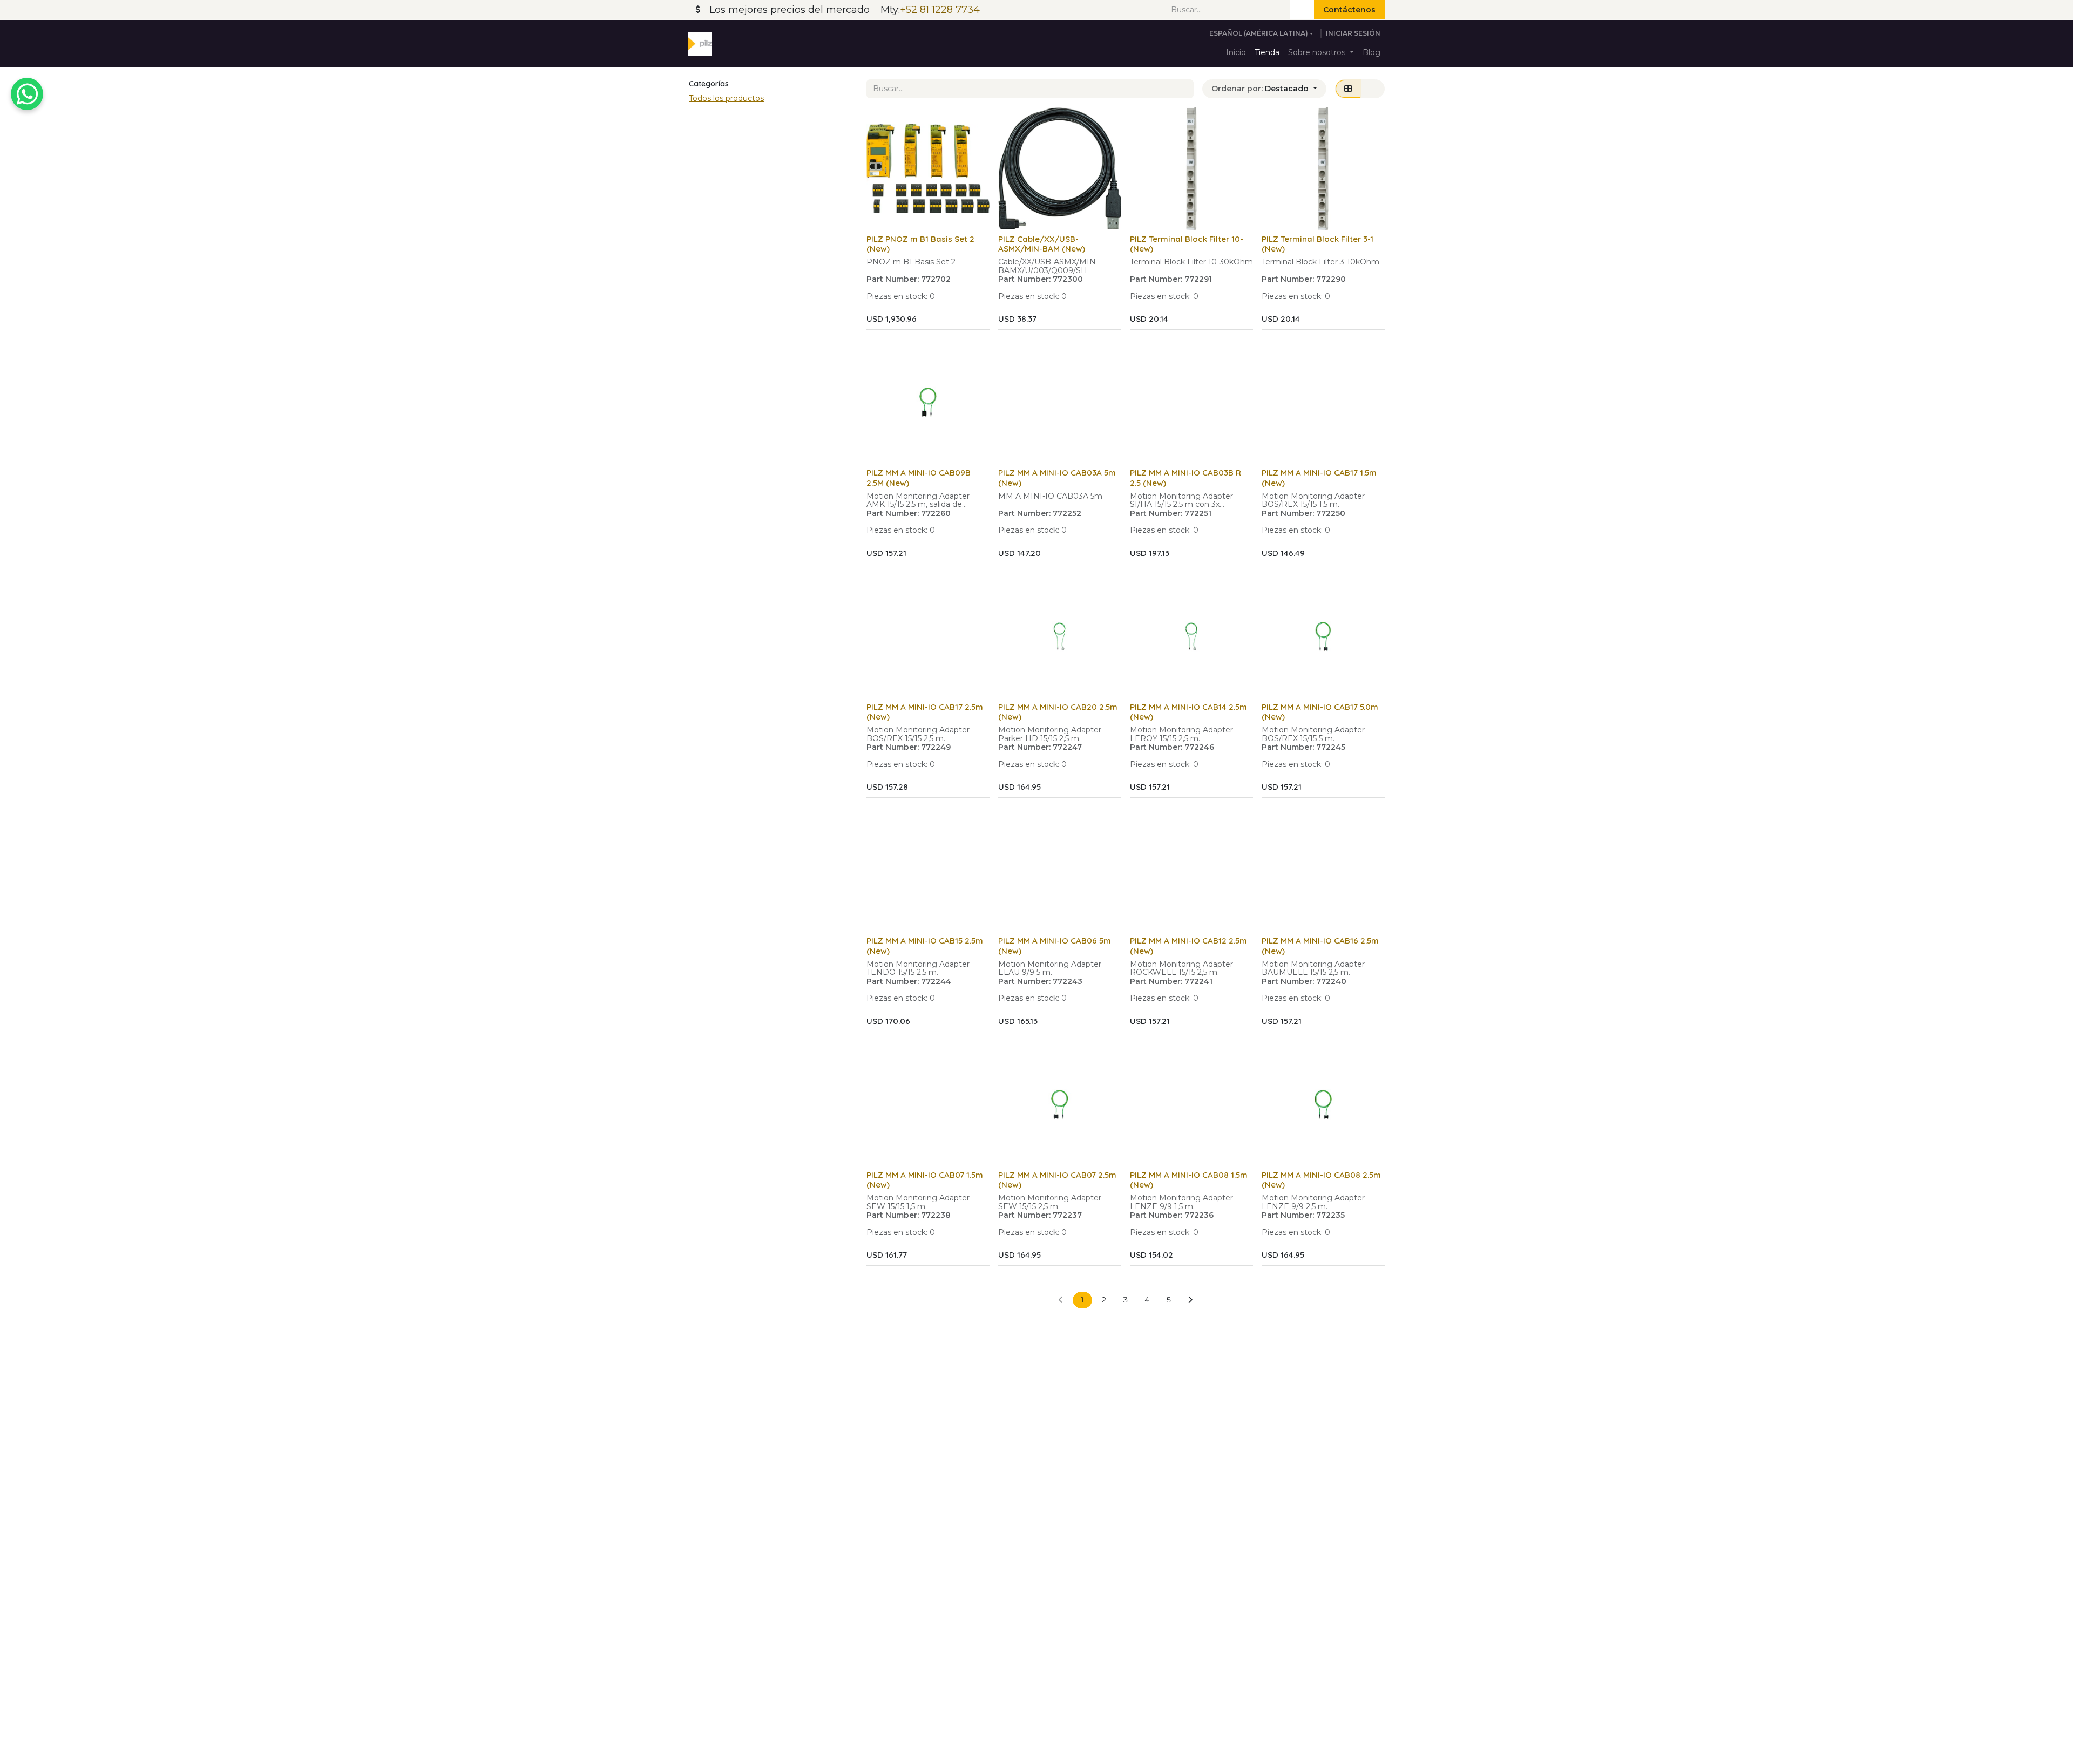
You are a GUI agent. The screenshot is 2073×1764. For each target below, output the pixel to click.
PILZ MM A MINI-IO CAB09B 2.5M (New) (919, 477)
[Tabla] (1348, 89)
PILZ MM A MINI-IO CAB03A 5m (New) (1057, 477)
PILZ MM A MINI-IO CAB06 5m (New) (1055, 945)
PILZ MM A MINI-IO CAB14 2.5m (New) (1188, 712)
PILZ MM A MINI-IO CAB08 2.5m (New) (1321, 1180)
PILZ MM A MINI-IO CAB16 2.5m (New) (1320, 945)
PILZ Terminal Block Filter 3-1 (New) (1317, 244)
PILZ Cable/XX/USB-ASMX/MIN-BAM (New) (1042, 244)
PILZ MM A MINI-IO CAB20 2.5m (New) (1058, 712)
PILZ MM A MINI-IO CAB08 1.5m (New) (1189, 1180)
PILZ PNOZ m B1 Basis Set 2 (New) (920, 244)
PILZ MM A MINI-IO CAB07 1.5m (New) (925, 1180)
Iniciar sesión (1353, 33)
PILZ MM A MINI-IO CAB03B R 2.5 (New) (1185, 477)
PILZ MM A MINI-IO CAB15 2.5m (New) (925, 945)
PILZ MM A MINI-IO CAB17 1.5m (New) (1319, 477)
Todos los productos (726, 98)
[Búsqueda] (1302, 10)
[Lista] (1373, 89)
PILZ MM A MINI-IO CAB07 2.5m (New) (1057, 1180)
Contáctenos (1349, 10)
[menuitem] (1236, 53)
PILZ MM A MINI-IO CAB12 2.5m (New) (1188, 945)
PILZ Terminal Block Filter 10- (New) (1187, 244)
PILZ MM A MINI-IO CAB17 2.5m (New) (925, 712)
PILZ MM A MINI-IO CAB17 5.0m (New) (1320, 712)
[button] (1264, 89)
